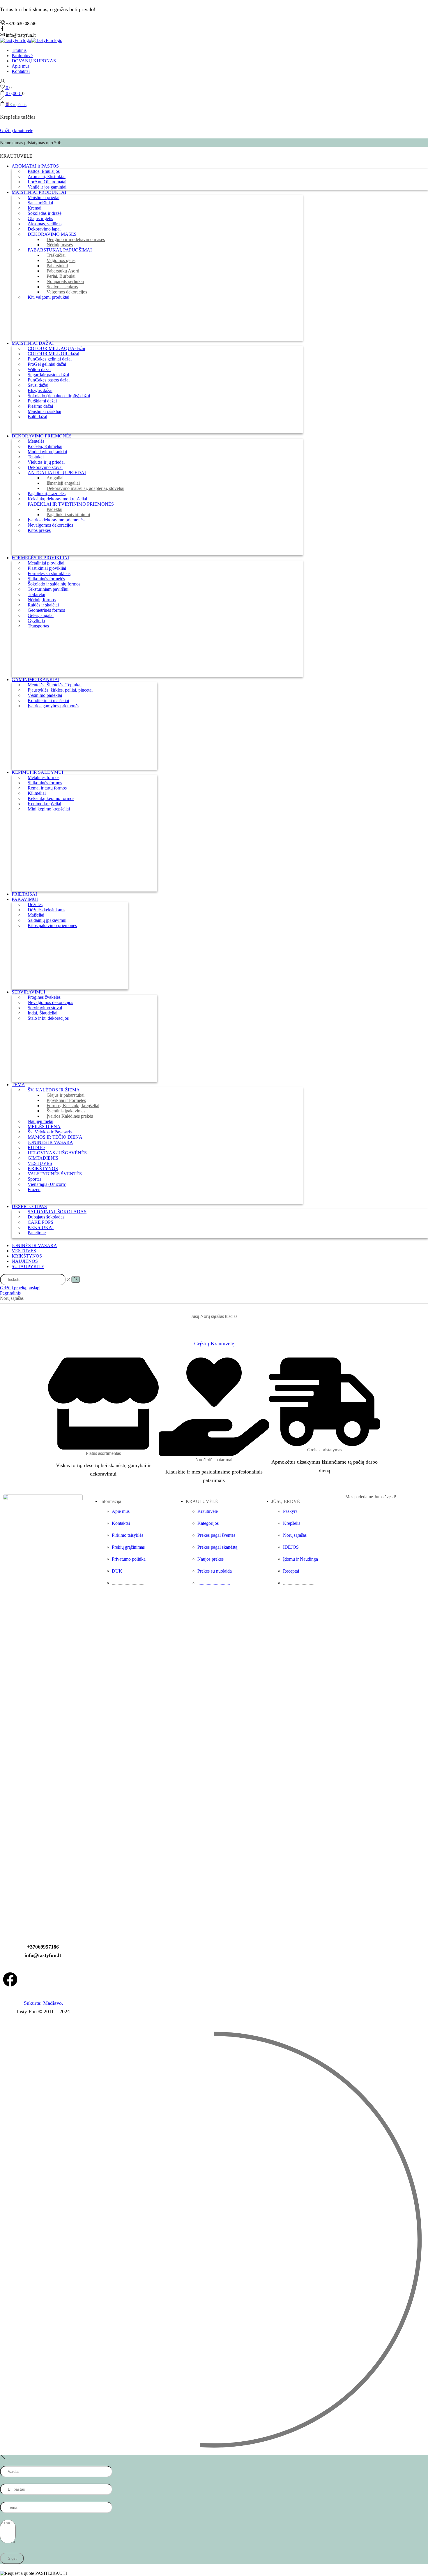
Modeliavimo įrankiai (47, 452)
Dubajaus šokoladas (46, 1217)
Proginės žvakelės (44, 997)
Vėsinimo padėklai (45, 695)
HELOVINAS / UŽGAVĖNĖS (57, 1153)
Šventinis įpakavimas (66, 1111)
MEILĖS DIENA (44, 1127)
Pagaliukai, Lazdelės (47, 494)
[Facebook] (10, 1979)
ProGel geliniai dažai (47, 364)
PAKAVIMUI (25, 899)
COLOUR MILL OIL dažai (53, 354)
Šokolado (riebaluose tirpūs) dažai (59, 396)
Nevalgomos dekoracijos (50, 525)
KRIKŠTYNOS (43, 1169)
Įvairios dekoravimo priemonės (56, 520)
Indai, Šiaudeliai (43, 1013)
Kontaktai (21, 71)
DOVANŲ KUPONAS (34, 61)
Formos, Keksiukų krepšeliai (73, 1106)
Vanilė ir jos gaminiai (47, 187)
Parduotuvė (22, 56)
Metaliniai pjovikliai (46, 563)
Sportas (35, 1179)
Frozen (34, 1189)
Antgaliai (55, 478)
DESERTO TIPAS (29, 1206)
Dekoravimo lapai (44, 229)
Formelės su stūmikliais (49, 573)
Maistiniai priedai (44, 197)
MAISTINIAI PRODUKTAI (39, 192)
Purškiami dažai (42, 401)
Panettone (37, 1233)
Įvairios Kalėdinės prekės (70, 1116)
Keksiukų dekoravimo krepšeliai (57, 499)
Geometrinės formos (46, 610)
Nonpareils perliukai (65, 281)
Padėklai (54, 509)
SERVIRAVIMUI (28, 992)
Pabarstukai (57, 266)
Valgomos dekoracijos (67, 292)
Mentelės (36, 441)
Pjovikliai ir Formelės (66, 1100)
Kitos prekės (39, 530)
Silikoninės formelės (46, 579)
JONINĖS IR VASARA (50, 1142)
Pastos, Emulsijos (44, 171)
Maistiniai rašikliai (44, 411)
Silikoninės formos (45, 783)
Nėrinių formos (42, 600)
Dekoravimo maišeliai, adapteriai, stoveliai (85, 488)
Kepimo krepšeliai (44, 804)
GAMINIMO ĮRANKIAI (36, 679)
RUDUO (36, 1148)
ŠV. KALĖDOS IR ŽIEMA (54, 1090)
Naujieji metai (40, 1121)
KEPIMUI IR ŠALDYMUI (37, 772)
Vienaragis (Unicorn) (47, 1184)
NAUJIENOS (25, 1261)
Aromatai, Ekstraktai (47, 176)
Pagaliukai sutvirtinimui (68, 515)
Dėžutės (35, 904)
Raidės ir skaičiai (43, 605)
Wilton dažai (39, 369)
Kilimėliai (37, 793)
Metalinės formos (44, 777)
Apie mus (21, 66)
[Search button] (76, 1279)
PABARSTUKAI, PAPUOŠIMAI (60, 250)
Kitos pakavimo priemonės (52, 925)
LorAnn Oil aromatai (47, 182)
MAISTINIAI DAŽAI (33, 343)
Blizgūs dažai (40, 390)
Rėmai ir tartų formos (47, 788)
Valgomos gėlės (61, 260)
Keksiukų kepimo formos (51, 798)
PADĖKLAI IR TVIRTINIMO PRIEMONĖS (71, 504)
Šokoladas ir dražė (45, 213)
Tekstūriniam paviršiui (48, 589)
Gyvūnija (36, 621)
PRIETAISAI (24, 894)
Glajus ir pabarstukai (66, 1095)
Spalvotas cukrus (62, 287)
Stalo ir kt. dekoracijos (48, 1018)
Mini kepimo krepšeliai (49, 809)
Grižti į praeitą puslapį (20, 1288)
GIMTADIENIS (43, 1158)
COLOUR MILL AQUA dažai (56, 348)
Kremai (35, 208)
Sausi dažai (38, 385)
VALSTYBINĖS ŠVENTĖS (55, 1174)
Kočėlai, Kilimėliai (45, 446)
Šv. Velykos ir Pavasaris (50, 1132)
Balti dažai (37, 417)
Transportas (38, 626)
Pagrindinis (10, 1293)
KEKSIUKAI (41, 1227)
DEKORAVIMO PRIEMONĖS (42, 436)
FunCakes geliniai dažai (50, 359)
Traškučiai (56, 255)
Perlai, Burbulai (61, 276)
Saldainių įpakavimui (47, 920)
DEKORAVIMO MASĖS (52, 234)
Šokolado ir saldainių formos (54, 584)
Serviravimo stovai (45, 1008)
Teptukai (36, 457)
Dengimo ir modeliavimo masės (76, 239)
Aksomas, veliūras (45, 224)
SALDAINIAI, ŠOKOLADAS (57, 1212)
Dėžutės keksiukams (46, 910)
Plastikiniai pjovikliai (47, 568)
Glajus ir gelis (40, 218)
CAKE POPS (40, 1222)
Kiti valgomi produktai (48, 297)
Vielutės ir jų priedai (46, 462)
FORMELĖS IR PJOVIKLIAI (40, 558)
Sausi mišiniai (40, 203)
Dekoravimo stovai (45, 467)
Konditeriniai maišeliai (48, 700)
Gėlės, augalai (41, 615)
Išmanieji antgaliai (63, 483)
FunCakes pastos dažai (49, 380)
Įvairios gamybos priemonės (53, 706)
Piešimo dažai (40, 406)
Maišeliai (36, 915)
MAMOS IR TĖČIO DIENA (55, 1137)
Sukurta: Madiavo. (43, 2003)
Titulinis (19, 50)
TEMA (18, 1085)
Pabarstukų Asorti (63, 271)
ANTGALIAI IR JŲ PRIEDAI (57, 473)
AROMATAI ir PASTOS (35, 166)
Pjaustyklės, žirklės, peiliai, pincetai (60, 690)
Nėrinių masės (60, 245)
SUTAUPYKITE (28, 1266)
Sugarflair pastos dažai (48, 375)
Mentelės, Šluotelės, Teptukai (55, 685)
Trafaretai (36, 594)
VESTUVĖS (40, 1163)
